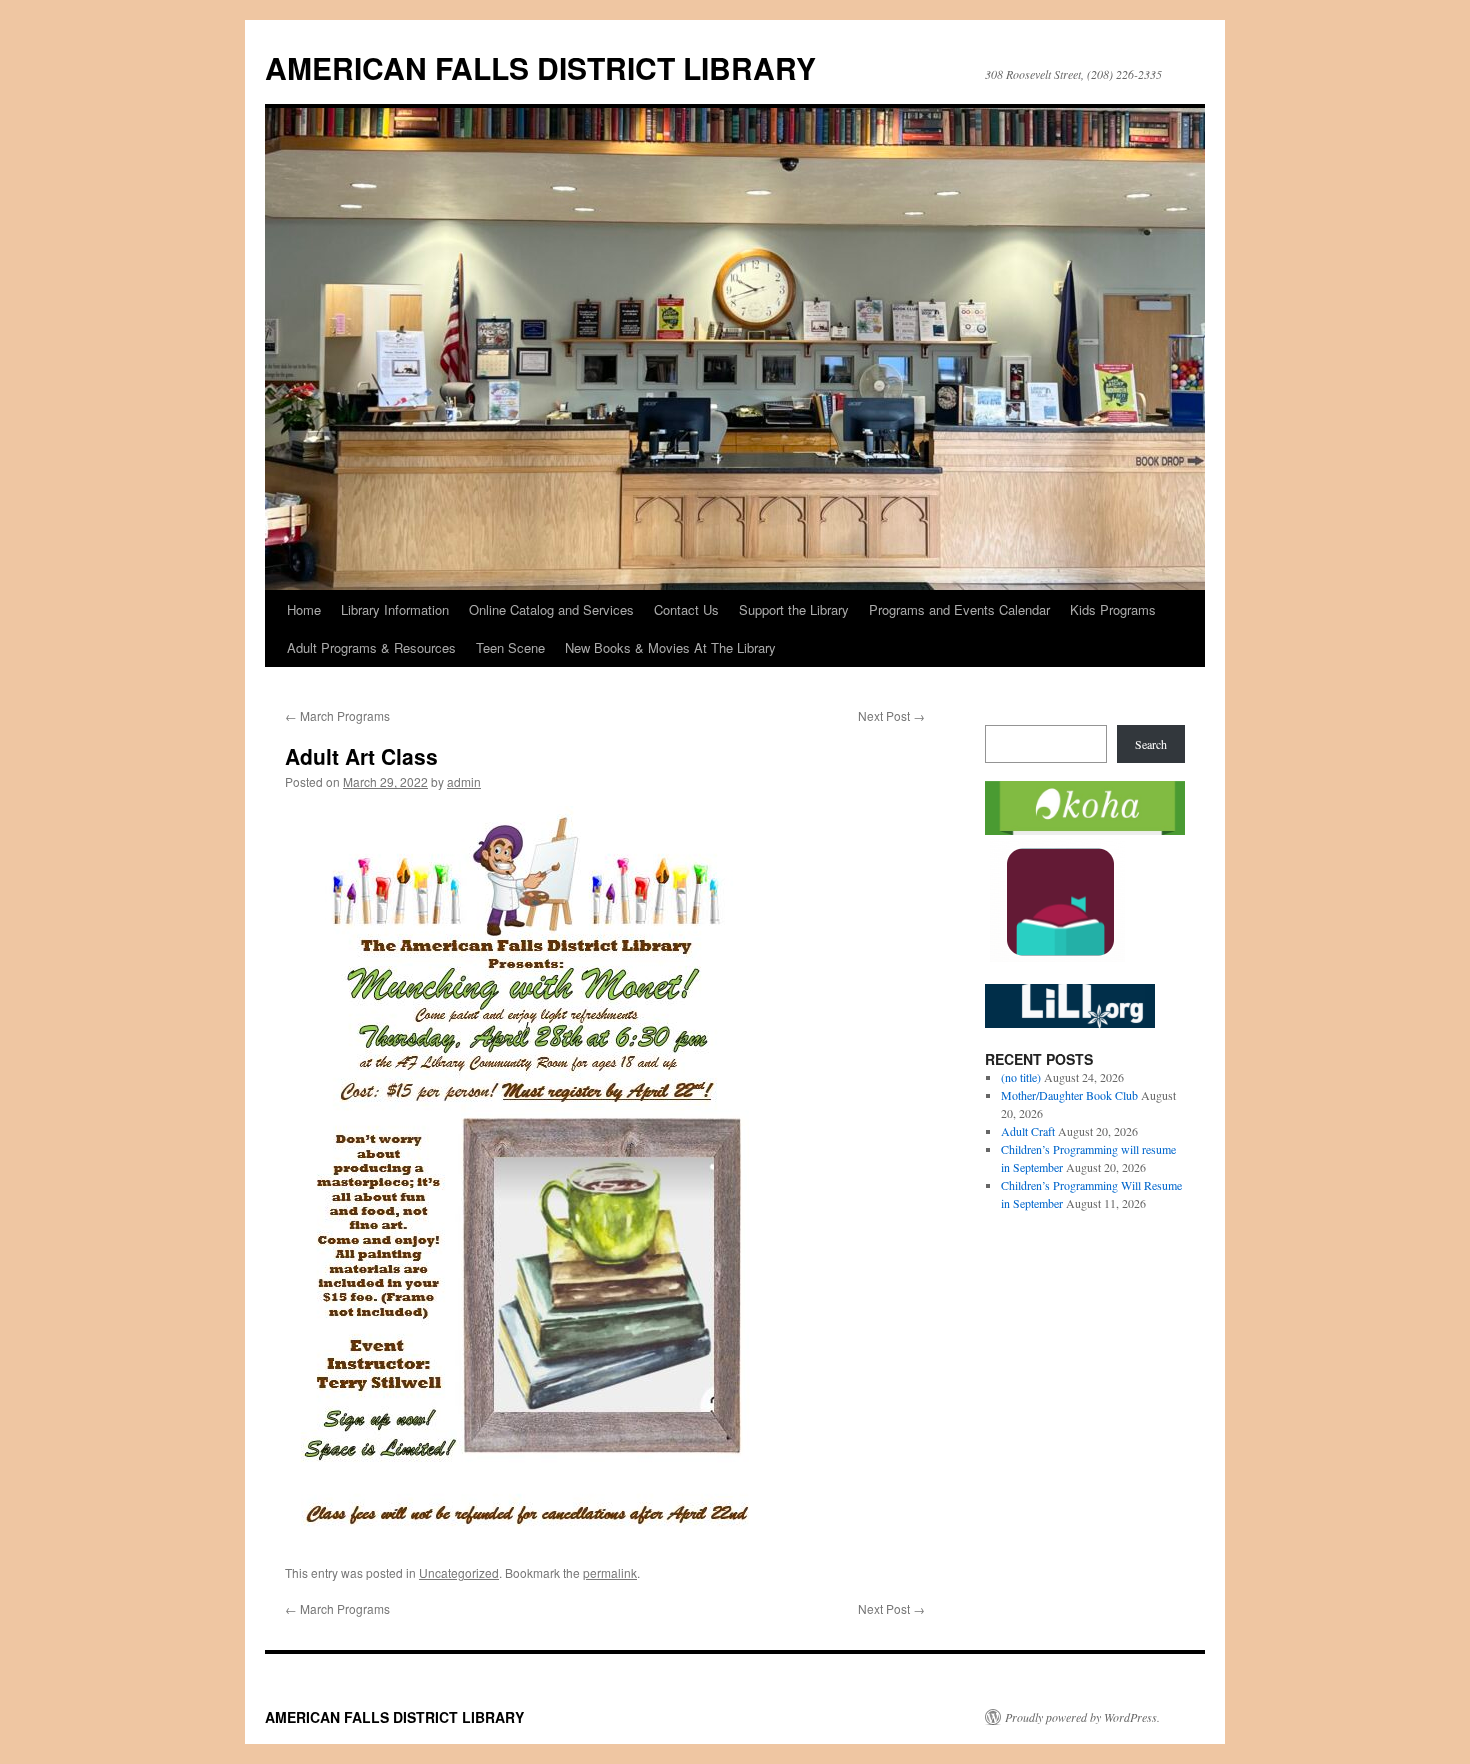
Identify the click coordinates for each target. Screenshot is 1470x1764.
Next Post (891, 715)
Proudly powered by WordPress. (1082, 1717)
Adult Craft (1028, 1131)
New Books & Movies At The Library (670, 647)
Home (304, 609)
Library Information (395, 609)
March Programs (337, 715)
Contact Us (686, 609)
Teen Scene (510, 647)
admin (464, 781)
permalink (610, 1572)
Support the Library (794, 609)
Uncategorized (459, 1572)
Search (1151, 744)
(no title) (1021, 1077)
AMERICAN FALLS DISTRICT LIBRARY (540, 67)
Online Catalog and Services (551, 609)
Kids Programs (1113, 609)
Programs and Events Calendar (959, 609)
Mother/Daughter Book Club (1069, 1095)
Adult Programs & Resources (371, 647)
